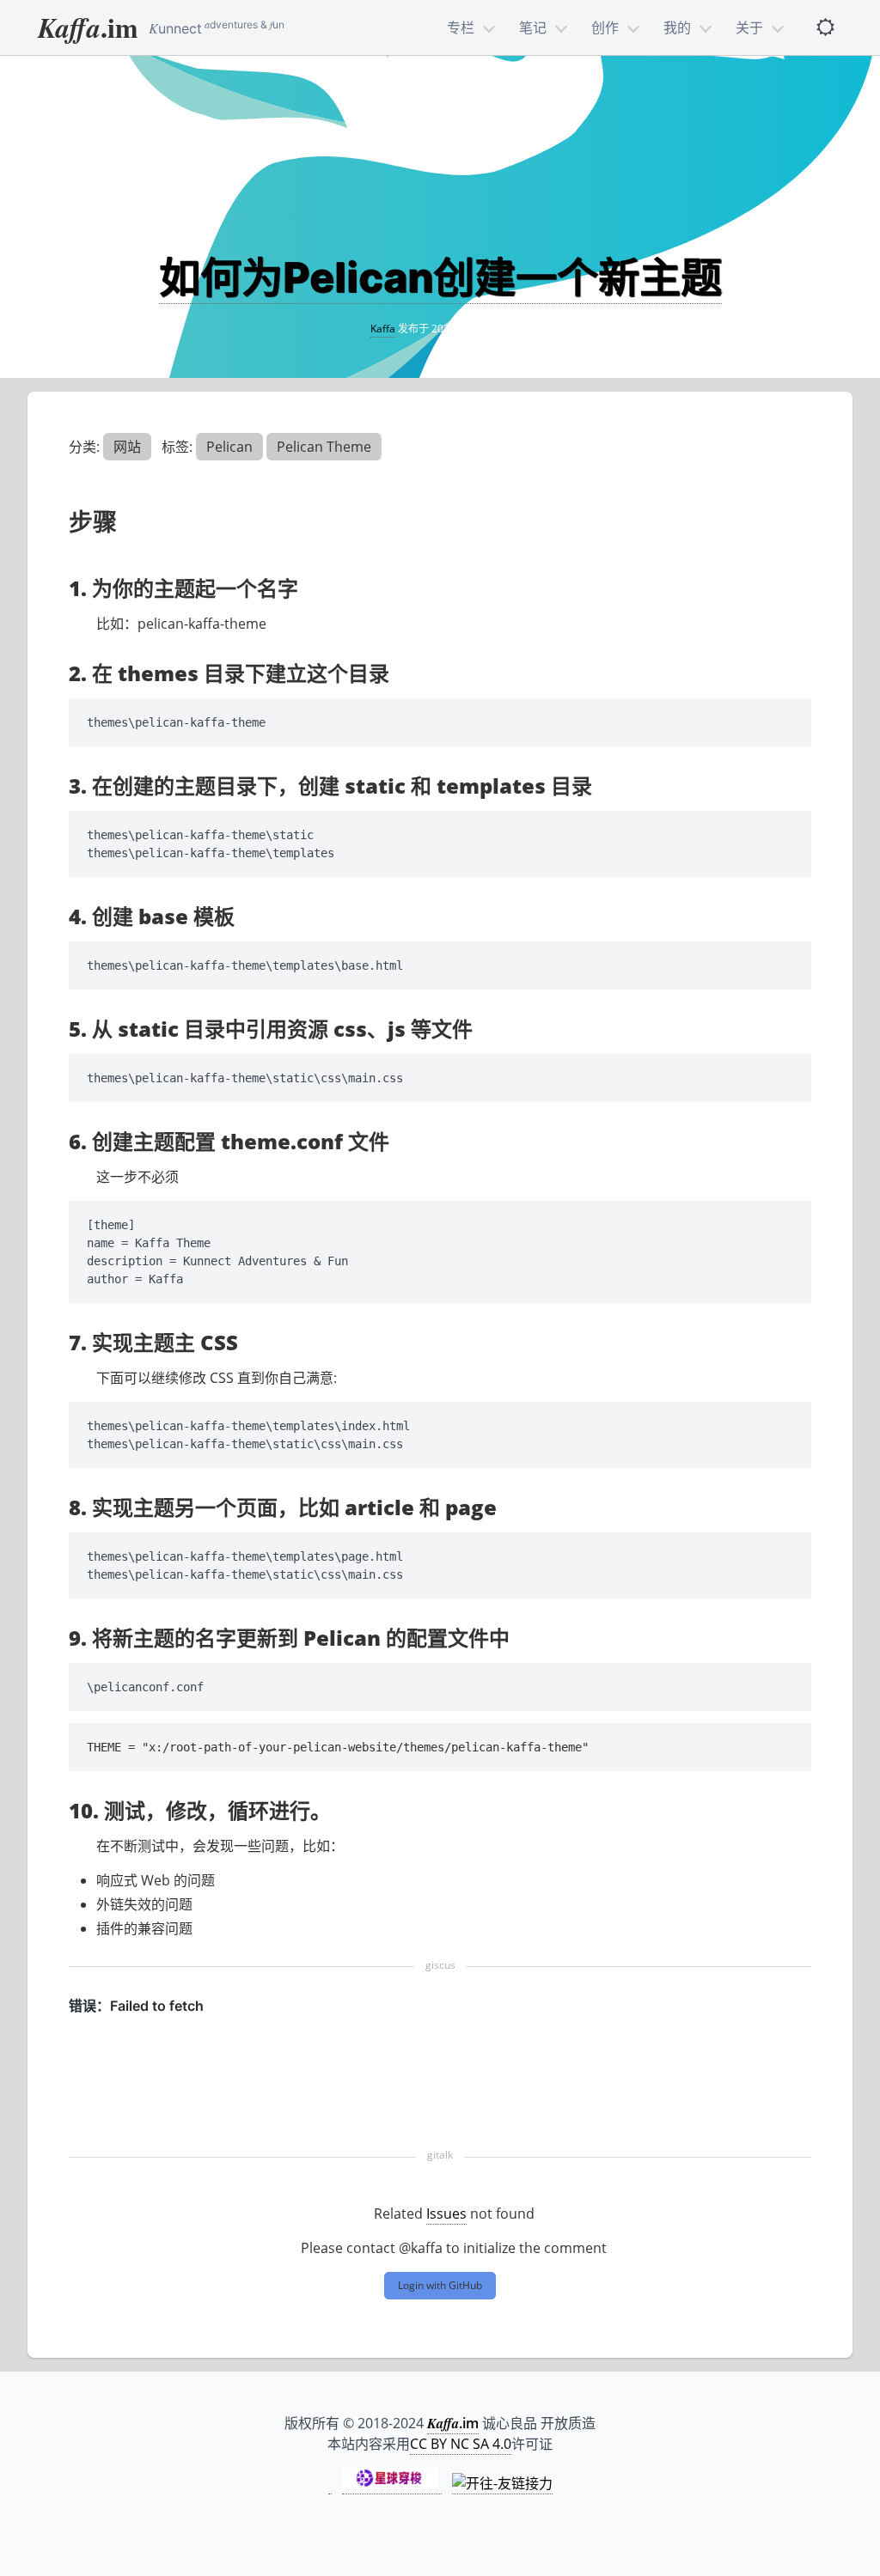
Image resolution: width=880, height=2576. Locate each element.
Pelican (229, 447)
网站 (127, 447)
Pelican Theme (324, 447)
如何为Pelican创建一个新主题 (440, 277)
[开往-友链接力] (502, 2484)
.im (88, 27)
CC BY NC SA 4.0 (461, 2444)
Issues (446, 2214)
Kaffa (383, 329)
